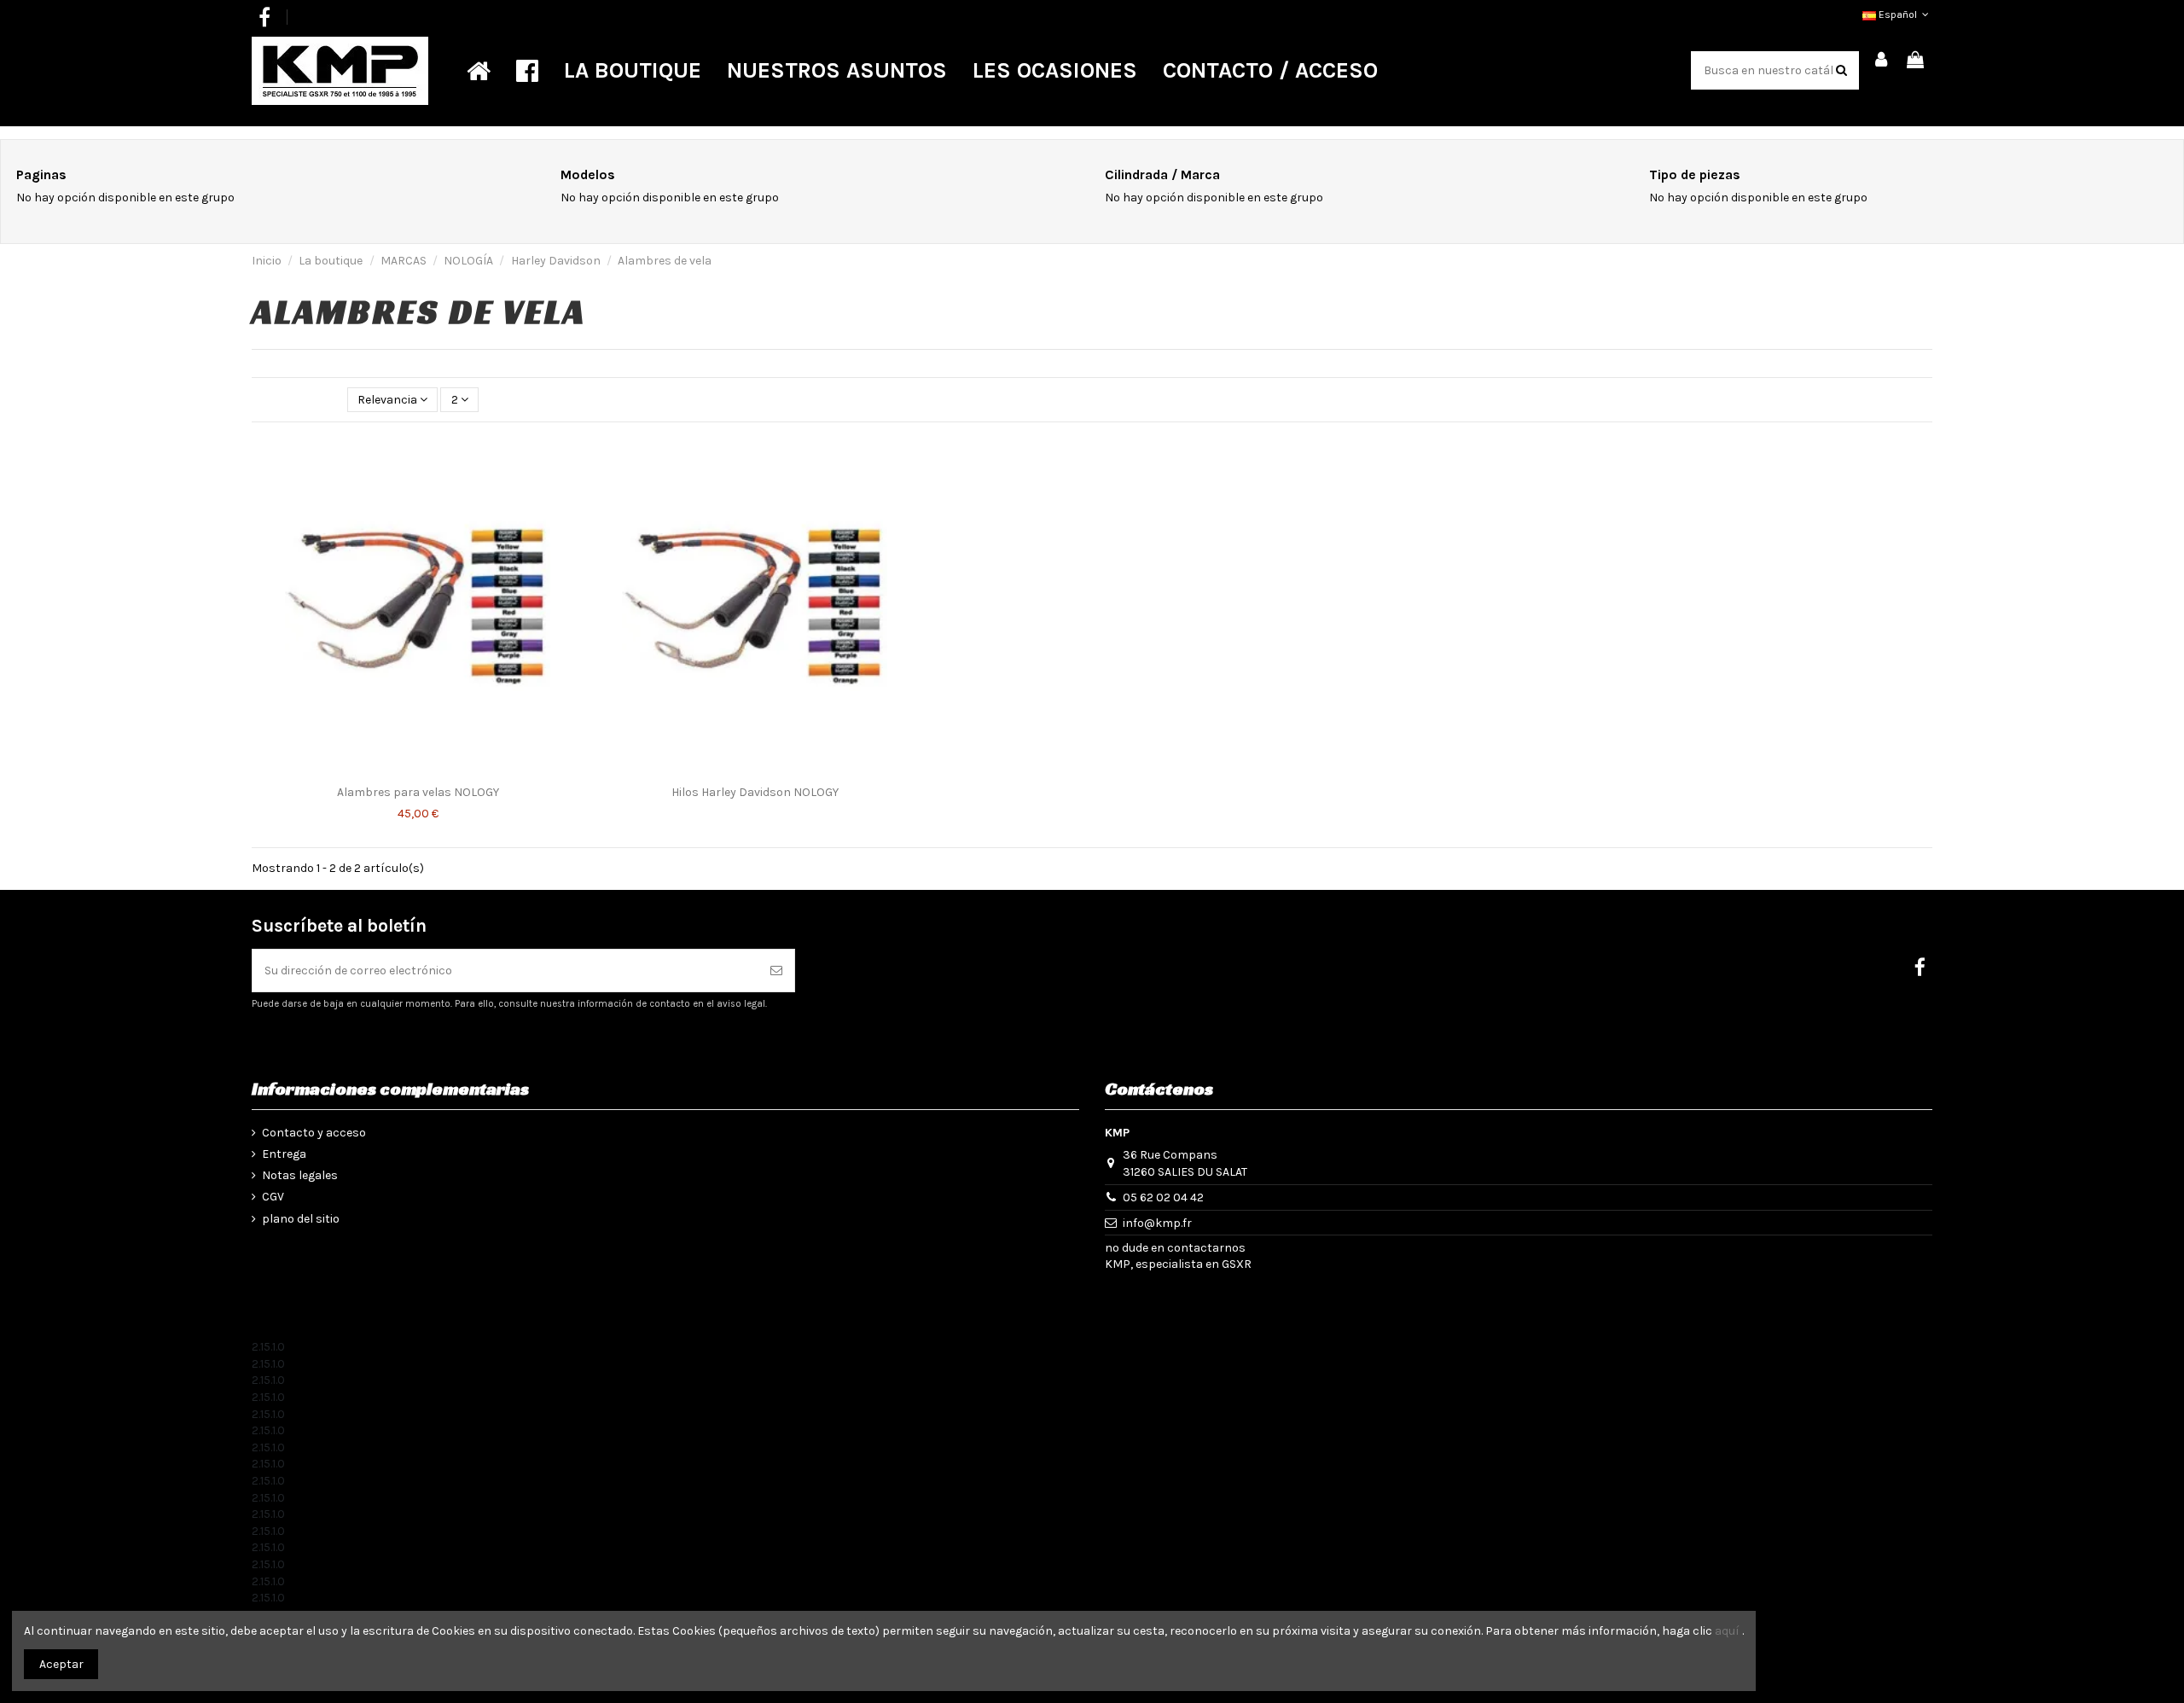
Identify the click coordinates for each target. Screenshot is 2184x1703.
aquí (1727, 1631)
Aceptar (61, 1664)
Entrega (284, 1154)
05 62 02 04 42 (1163, 1197)
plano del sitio (301, 1219)
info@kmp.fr (1157, 1223)
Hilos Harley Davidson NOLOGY (755, 792)
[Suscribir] (776, 971)
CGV (273, 1197)
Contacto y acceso (314, 1133)
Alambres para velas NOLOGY (418, 792)
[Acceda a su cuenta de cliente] (1882, 61)
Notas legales (300, 1175)
